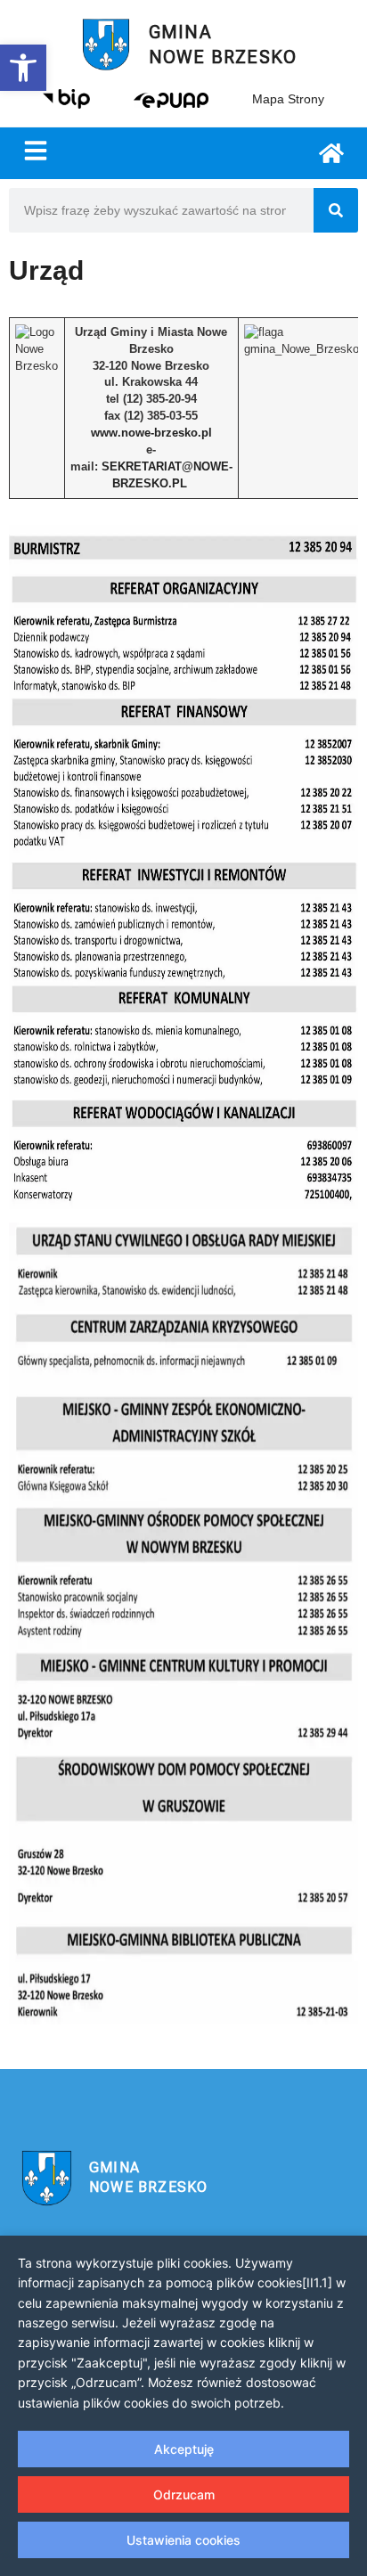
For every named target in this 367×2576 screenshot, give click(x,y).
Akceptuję (184, 2449)
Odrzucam (184, 2494)
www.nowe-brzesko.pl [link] (151, 433)
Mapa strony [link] (288, 99)
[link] (23, 68)
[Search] (336, 210)
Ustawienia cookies (183, 2540)
